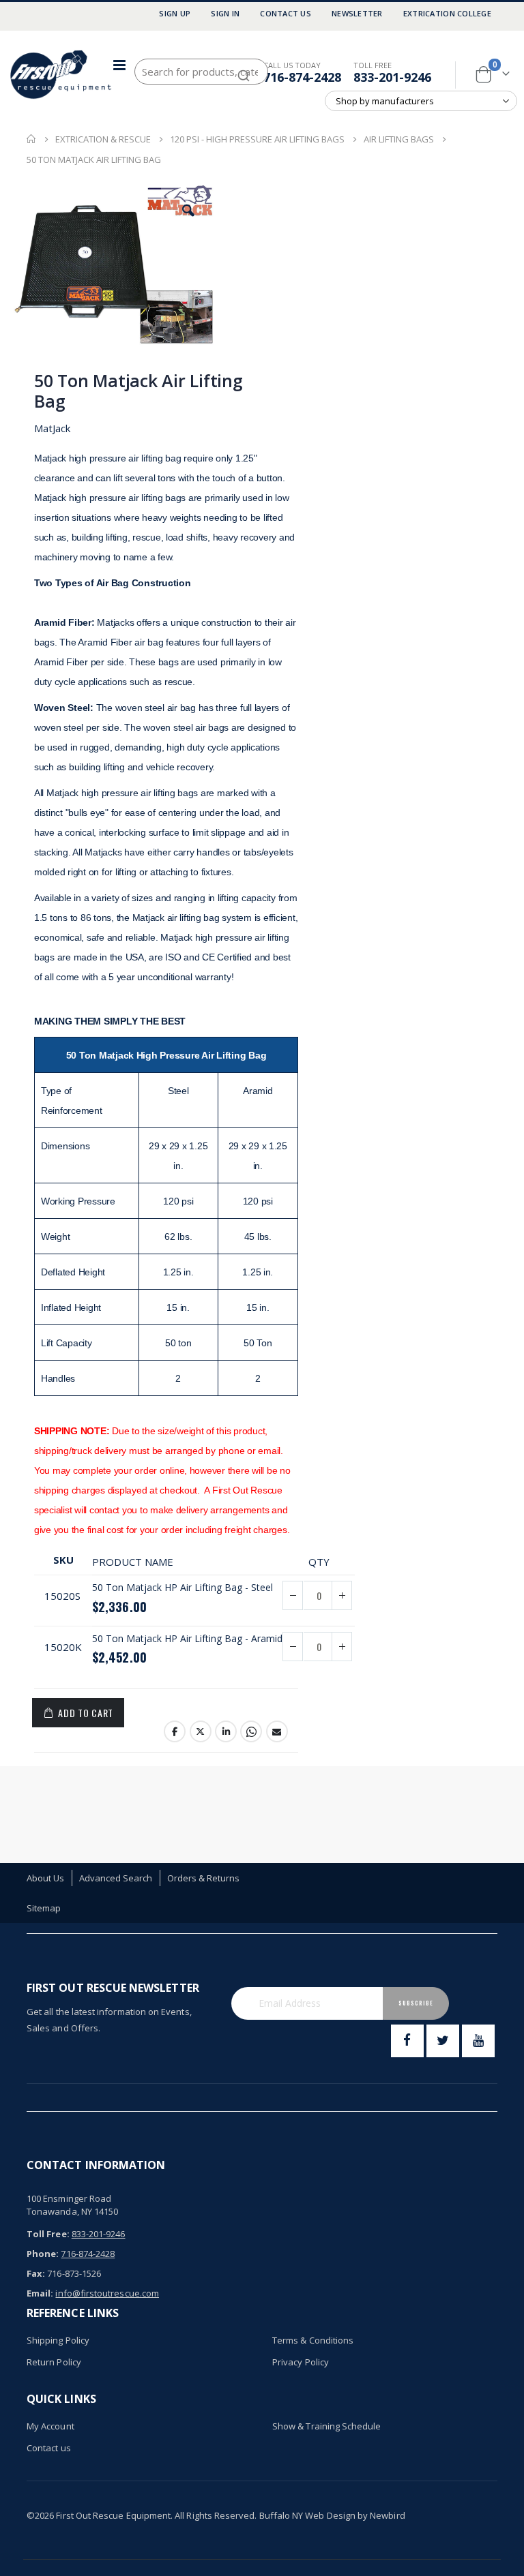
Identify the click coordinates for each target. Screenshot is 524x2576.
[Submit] (244, 70)
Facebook (175, 1731)
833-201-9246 (392, 77)
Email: (40, 2293)
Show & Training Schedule (327, 2426)
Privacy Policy (301, 2362)
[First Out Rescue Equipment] (61, 75)
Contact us (49, 2448)
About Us (46, 1878)
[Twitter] (443, 2041)
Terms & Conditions (313, 2340)
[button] (188, 211)
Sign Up (175, 13)
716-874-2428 (302, 77)
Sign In (225, 13)
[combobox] (201, 72)
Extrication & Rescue (103, 139)
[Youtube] (478, 2041)
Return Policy (54, 2362)
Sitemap (44, 1908)
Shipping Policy (58, 2340)
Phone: (43, 2254)
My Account (50, 2426)
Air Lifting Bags (399, 139)
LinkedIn (226, 1731)
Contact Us (286, 13)
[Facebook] (407, 2041)
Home (31, 139)
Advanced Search (116, 1878)
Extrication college (447, 13)
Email (277, 1731)
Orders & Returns (204, 1878)
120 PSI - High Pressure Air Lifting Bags (257, 139)
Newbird (387, 2515)
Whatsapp (251, 1731)
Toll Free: (48, 2234)
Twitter (201, 1731)
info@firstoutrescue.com (107, 2293)
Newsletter (357, 13)
